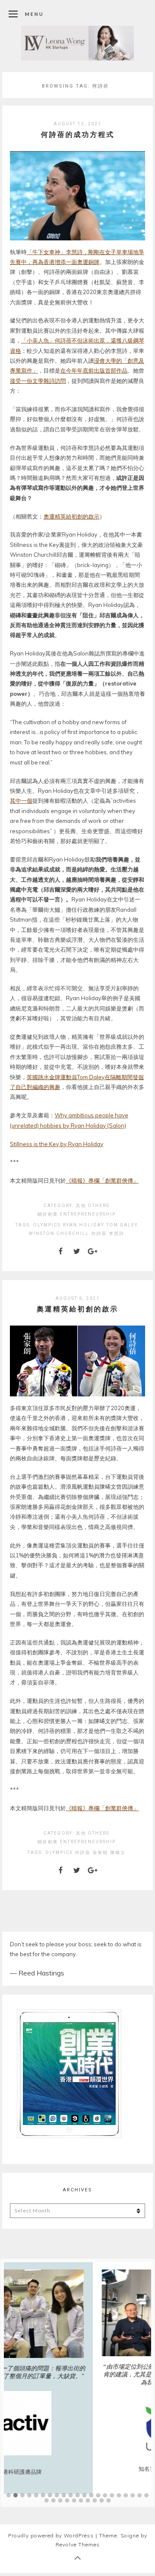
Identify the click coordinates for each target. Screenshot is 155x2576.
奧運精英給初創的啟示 (71, 516)
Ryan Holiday (84, 1225)
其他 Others (93, 1206)
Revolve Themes (78, 2544)
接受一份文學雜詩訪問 (38, 381)
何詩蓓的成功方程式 (78, 134)
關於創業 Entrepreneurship (77, 1214)
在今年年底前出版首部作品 (94, 370)
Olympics (47, 1225)
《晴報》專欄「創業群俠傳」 (102, 1180)
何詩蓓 (99, 1233)
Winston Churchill (59, 1233)
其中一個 (21, 801)
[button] (9, 2496)
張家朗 (100, 1852)
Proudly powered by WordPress (51, 2535)
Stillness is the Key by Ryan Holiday (57, 1144)
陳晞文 (118, 1852)
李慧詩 (117, 1233)
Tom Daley (122, 1225)
